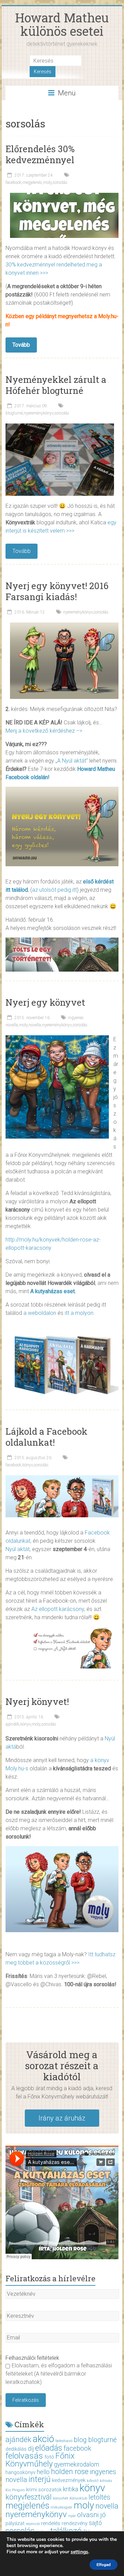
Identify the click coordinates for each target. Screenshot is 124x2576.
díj (31, 2449)
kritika (71, 2489)
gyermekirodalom (77, 2464)
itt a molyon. (80, 1313)
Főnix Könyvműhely (40, 2460)
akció (43, 2439)
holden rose (70, 2472)
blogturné (14, 413)
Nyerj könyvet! (37, 1701)
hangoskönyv (20, 2472)
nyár (72, 2516)
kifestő (93, 2481)
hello (43, 2472)
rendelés (51, 2523)
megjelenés (32, 182)
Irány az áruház (62, 2118)
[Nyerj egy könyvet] (57, 1039)
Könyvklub (78, 2498)
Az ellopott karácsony (58, 1609)
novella (35, 1025)
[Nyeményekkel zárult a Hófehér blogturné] (60, 427)
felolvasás (24, 2456)
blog (80, 2440)
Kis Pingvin (15, 2490)
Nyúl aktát (18, 1549)
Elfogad (104, 2565)
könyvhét (61, 2498)
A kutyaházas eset (53, 1291)
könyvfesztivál (29, 2497)
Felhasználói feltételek (32, 2358)
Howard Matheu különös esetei (62, 24)
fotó (49, 2457)
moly (47, 182)
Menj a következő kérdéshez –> (44, 731)
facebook (13, 182)
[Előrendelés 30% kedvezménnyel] (64, 196)
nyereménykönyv (39, 413)
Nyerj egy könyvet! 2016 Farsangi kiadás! (57, 591)
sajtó (95, 2523)
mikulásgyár (61, 2507)
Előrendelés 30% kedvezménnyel (40, 154)
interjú (40, 2479)
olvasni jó (91, 2515)
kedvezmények (69, 2480)
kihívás (106, 2481)
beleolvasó (64, 2441)
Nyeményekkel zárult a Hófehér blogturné (56, 385)
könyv (28, 1465)
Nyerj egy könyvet (45, 1002)
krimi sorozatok (44, 2490)
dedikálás (16, 2449)
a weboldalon (40, 1313)
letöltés (99, 2497)
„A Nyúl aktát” (72, 761)
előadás (49, 2448)
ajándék (12, 1724)
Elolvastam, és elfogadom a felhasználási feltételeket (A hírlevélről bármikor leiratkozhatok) (59, 2374)
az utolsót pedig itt (54, 890)
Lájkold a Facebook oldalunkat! (46, 1437)
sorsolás (60, 182)
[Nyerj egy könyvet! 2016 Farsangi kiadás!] (64, 626)
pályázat (15, 2523)
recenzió (33, 2524)
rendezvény (75, 2523)
